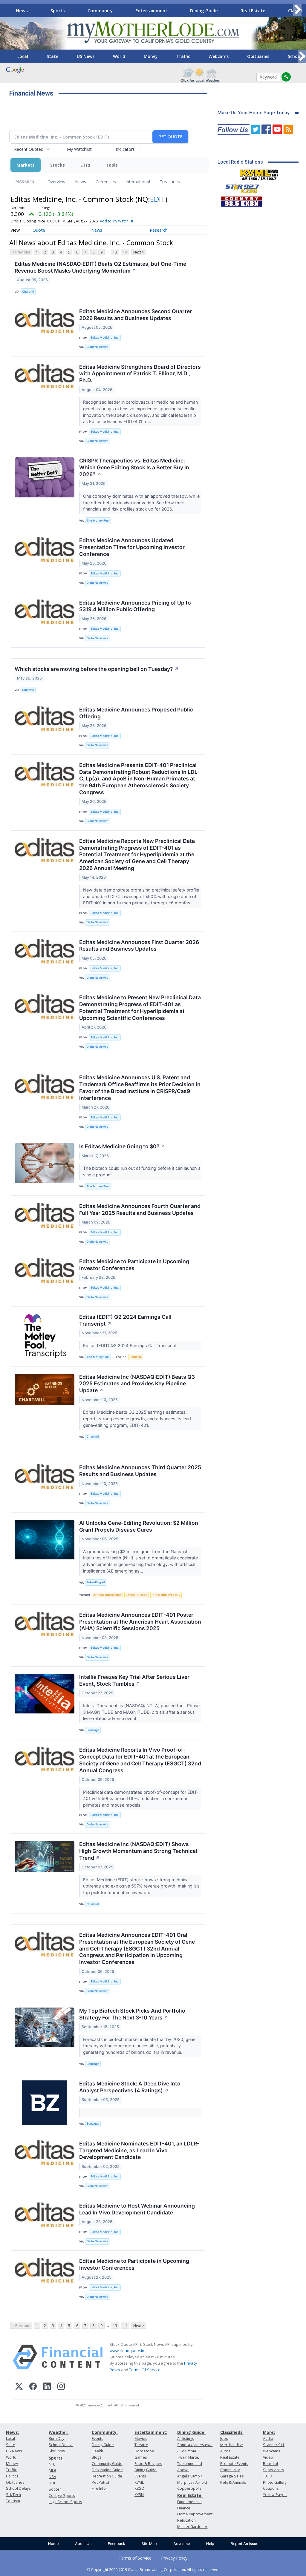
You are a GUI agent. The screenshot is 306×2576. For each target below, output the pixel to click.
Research (159, 230)
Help (210, 2544)
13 (115, 252)
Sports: (56, 2458)
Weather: (59, 2432)
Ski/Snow (57, 2451)
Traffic (183, 56)
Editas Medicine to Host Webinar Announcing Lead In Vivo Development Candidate (137, 2209)
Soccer (55, 2489)
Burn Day (56, 2439)
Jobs (224, 2439)
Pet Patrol (100, 2482)
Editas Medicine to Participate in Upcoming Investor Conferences (134, 1265)
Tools (112, 165)
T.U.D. (268, 2476)
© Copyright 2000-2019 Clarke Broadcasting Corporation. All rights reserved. (153, 2569)
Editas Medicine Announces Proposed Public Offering (136, 713)
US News (86, 56)
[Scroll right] (297, 10)
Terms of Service (135, 2558)
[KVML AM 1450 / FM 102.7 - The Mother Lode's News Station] (259, 173)
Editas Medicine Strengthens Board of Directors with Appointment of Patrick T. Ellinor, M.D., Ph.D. (140, 374)
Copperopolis (189, 2488)
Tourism (13, 2501)
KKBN (139, 2495)
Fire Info (99, 2488)
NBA (52, 2477)
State (52, 56)
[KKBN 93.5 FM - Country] (241, 200)
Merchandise (232, 2445)
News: (12, 2432)
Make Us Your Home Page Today (254, 113)
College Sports (62, 2496)
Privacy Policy (174, 2558)
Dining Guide (204, 10)
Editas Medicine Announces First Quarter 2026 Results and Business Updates (139, 946)
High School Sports (65, 2502)
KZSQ (139, 2488)
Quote (39, 230)
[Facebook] (33, 2387)
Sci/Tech (13, 2495)
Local (23, 56)
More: (269, 2432)
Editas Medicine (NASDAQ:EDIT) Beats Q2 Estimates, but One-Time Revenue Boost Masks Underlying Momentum (100, 267)
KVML (139, 2482)
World (119, 56)
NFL (52, 2464)
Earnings (136, 1357)
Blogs (97, 2457)
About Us (83, 2544)
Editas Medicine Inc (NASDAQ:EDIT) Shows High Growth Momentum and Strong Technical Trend (138, 1851)
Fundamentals (189, 2502)
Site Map (149, 2544)
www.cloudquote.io (127, 2351)
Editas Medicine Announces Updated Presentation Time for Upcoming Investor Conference (132, 547)
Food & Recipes (148, 2464)
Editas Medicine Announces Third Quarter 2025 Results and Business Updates (140, 1471)
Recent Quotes (29, 149)
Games (141, 2457)
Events (97, 2439)
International (138, 182)
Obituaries (258, 56)
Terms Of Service (145, 2370)
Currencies (106, 182)
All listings (186, 2439)
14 (125, 252)
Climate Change (136, 1595)
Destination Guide (107, 2470)
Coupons (271, 2488)
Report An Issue (244, 2544)
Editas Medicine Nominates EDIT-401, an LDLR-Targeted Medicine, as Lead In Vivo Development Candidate (139, 2150)
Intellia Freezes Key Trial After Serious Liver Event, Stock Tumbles (134, 1680)
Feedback (117, 2544)
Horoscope (144, 2451)
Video (268, 2457)
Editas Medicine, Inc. (105, 338)
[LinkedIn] (47, 2387)
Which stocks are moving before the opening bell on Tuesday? (97, 669)
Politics (12, 2476)
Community (100, 10)
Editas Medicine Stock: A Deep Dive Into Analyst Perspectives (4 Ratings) (130, 2087)
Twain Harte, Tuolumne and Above (190, 2464)
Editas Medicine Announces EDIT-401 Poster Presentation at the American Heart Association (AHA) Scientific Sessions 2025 (140, 1622)
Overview (56, 182)
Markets (26, 165)
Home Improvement (195, 2514)
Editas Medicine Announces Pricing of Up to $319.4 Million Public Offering (135, 606)
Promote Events (234, 2464)
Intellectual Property (166, 1595)
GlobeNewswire (98, 347)
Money (151, 56)
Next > (139, 252)
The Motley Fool (98, 521)
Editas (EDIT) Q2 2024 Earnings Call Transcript (125, 1320)
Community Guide (107, 2464)
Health (97, 2451)
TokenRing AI (96, 1582)
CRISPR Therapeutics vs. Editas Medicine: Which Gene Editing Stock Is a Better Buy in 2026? (134, 467)
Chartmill (28, 292)
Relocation (186, 2520)
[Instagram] (61, 2387)
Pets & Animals (233, 2482)
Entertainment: (151, 2432)
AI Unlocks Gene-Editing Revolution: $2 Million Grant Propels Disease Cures (139, 1526)
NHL (52, 2483)
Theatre (141, 2445)
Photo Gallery (275, 2482)
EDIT (158, 199)
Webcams (219, 56)
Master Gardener (192, 2527)
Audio (268, 2439)
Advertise (182, 2544)
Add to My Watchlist (117, 221)
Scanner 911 (274, 2445)
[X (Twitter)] (19, 2387)
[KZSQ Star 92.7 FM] (240, 187)
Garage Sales (232, 2476)
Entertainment (151, 10)
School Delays (18, 2488)
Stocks (58, 165)
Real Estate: (190, 2495)
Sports (58, 10)
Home (53, 2544)
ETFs (85, 165)
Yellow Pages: (275, 2495)
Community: (105, 2432)
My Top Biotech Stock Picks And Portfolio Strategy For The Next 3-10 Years (132, 2014)
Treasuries (170, 182)
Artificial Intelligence (107, 1595)
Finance (184, 2508)
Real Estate (253, 10)
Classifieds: (232, 2432)
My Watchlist (79, 149)
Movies (141, 2439)
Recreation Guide (107, 2476)
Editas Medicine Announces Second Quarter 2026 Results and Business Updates (136, 315)
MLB (52, 2470)
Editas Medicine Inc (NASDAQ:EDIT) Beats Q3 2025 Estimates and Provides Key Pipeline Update (137, 1384)
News (22, 10)
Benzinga (93, 1730)
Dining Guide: (191, 2432)
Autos (225, 2451)
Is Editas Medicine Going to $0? (122, 1146)
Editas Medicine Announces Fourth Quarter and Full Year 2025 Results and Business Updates (140, 1209)
